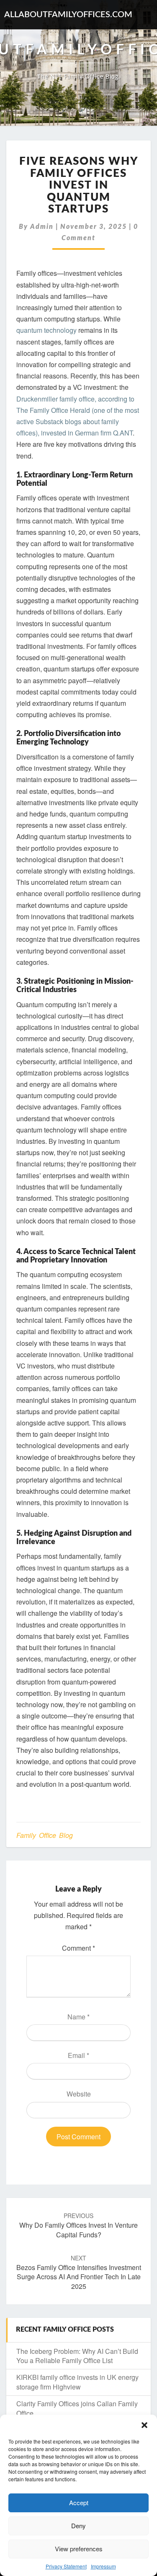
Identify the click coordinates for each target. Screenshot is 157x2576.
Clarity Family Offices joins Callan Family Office (77, 2408)
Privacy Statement (66, 2566)
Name (78, 2017)
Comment (78, 1948)
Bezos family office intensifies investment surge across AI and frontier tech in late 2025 (79, 2273)
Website (79, 2094)
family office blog (45, 1835)
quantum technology (47, 330)
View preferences (79, 2549)
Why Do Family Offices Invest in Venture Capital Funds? (78, 2225)
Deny (78, 2525)
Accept (79, 2502)
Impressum (103, 2566)
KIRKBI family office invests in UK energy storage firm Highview (77, 2382)
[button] (144, 2425)
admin (42, 227)
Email (78, 2055)
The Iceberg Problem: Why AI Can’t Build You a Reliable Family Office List (77, 2356)
